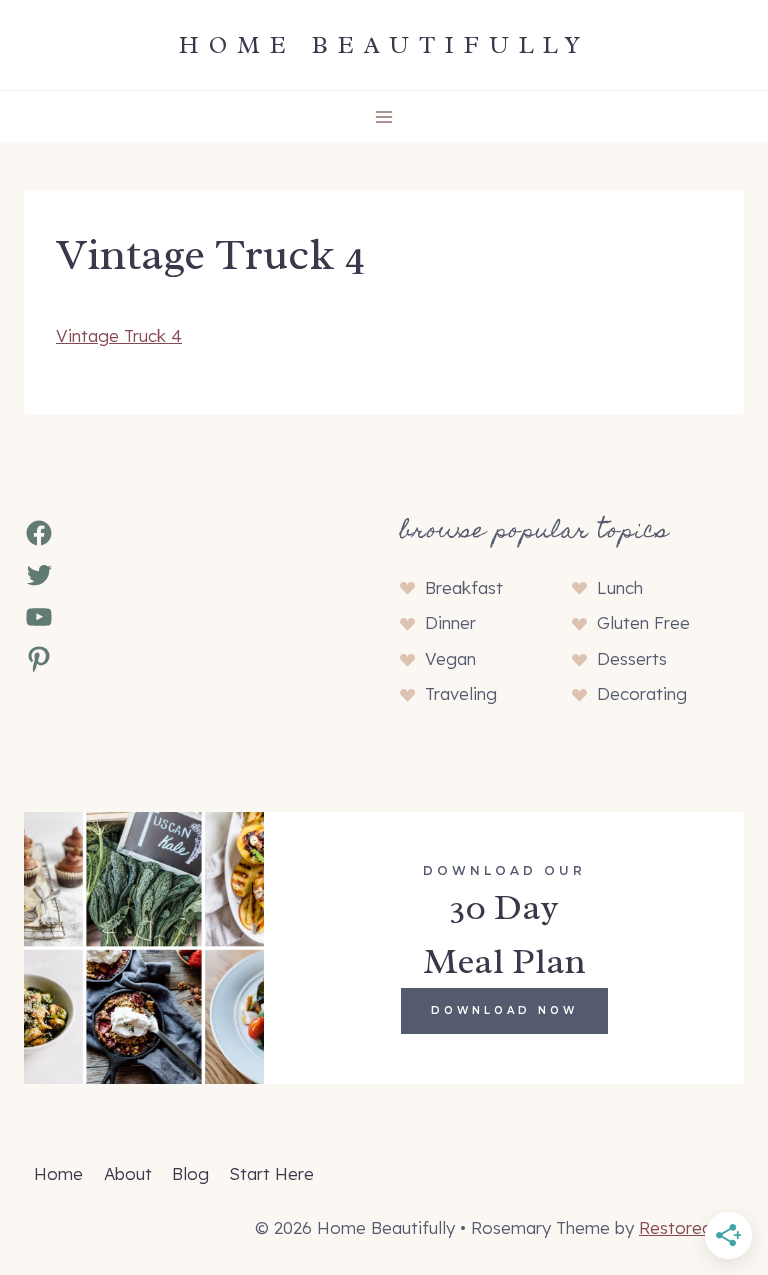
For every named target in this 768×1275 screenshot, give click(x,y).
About (128, 1173)
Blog (190, 1173)
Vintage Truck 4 (119, 335)
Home (58, 1173)
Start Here (271, 1173)
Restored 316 (691, 1227)
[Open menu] (384, 116)
